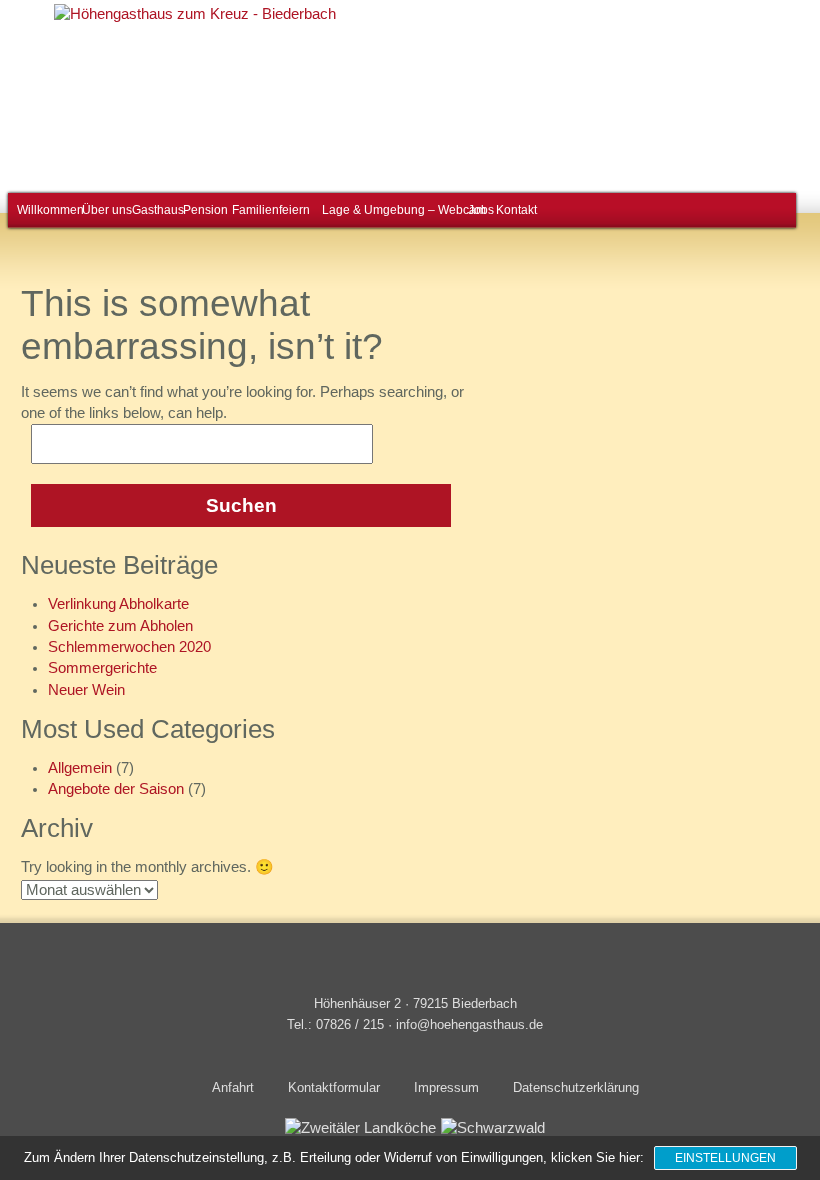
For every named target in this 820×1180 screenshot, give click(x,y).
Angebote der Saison (116, 789)
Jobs (479, 210)
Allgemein (80, 768)
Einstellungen (725, 1158)
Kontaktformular (334, 1087)
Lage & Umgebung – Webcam (393, 210)
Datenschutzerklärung (576, 1087)
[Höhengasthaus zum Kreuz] (188, 14)
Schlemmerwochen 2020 (129, 647)
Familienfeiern (266, 210)
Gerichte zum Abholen (120, 626)
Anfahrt (233, 1087)
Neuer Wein (86, 690)
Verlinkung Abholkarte (118, 604)
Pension (202, 210)
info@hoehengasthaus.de (469, 1025)
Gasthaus (154, 210)
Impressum (446, 1087)
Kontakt (513, 210)
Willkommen (46, 210)
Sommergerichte (102, 668)
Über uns (103, 210)
